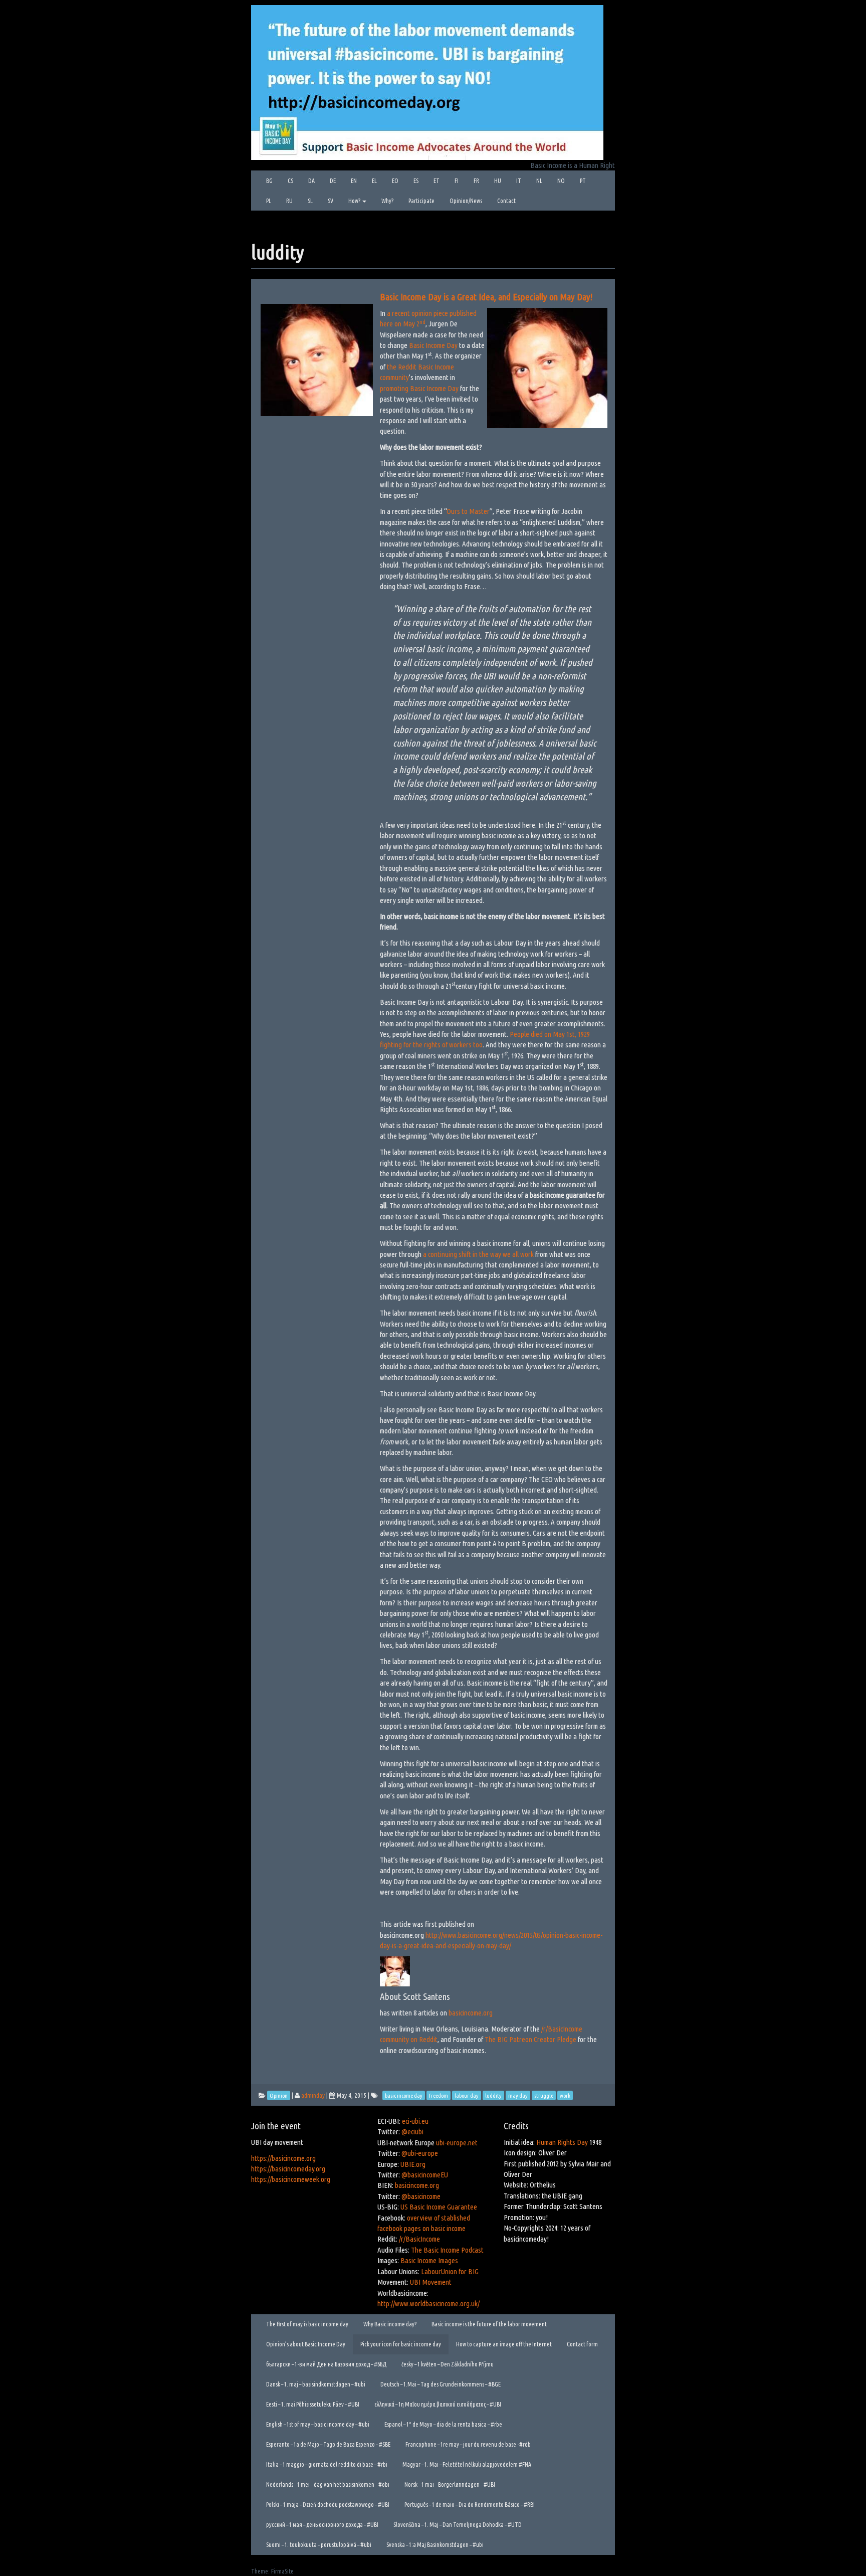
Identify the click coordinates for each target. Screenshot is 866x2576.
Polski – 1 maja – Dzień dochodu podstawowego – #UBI (328, 2505)
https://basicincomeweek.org (291, 2179)
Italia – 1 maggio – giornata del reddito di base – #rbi (327, 2464)
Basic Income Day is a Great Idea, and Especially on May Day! (486, 297)
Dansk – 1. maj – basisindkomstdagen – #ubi (316, 2384)
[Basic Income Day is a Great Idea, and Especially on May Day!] (317, 352)
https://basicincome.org (283, 2158)
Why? (387, 201)
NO (561, 181)
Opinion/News (466, 201)
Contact (506, 201)
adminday (313, 2095)
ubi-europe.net (457, 2143)
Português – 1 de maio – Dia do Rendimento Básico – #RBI (470, 2505)
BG (269, 181)
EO (395, 181)
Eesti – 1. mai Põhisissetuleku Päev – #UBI (313, 2404)
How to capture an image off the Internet (504, 2344)
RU (289, 201)
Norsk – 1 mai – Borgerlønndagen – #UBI (450, 2485)
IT (519, 181)
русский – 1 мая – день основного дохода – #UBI (322, 2525)
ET (437, 181)
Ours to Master (468, 511)
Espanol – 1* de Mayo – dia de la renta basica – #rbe (443, 2424)
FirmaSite (282, 2571)
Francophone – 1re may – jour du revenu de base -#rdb (468, 2444)
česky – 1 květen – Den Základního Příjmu (448, 2364)
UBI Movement (431, 2282)
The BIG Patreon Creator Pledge (530, 2039)
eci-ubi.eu (415, 2121)
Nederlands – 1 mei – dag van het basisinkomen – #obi (328, 2485)
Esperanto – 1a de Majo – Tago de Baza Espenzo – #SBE (328, 2444)
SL (310, 201)
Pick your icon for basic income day (401, 2344)
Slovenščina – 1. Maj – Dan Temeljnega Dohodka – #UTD (458, 2525)
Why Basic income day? (390, 2324)
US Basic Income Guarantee (439, 2207)
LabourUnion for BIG (450, 2271)
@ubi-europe (420, 2153)
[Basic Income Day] (427, 81)
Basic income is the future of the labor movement (489, 2324)
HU (498, 181)
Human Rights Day (562, 2142)
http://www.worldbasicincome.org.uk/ (428, 2304)
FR (476, 181)
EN (354, 181)
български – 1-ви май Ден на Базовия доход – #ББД (326, 2364)
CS (290, 181)
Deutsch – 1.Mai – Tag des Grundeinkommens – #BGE (441, 2384)
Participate (421, 201)
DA (311, 181)
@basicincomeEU (425, 2175)
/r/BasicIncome (419, 2239)
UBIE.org (413, 2164)
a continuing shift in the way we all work (478, 1254)
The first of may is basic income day (307, 2324)
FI (457, 181)
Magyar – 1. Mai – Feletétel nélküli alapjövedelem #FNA (467, 2464)
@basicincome (421, 2196)
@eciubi (412, 2132)
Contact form (582, 2344)
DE (333, 181)
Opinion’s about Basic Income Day (306, 2344)
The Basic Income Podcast (447, 2250)
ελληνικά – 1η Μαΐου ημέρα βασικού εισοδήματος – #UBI (438, 2404)
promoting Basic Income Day (419, 388)
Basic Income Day (433, 345)
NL (539, 181)
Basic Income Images (429, 2260)
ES (416, 181)
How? (355, 201)
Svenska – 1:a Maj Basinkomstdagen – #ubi (435, 2545)
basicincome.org (470, 2013)
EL (374, 181)
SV (331, 201)
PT (583, 181)
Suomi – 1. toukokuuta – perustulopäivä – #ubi (319, 2545)
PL (269, 201)
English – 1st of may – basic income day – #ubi (318, 2424)
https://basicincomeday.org (288, 2169)
